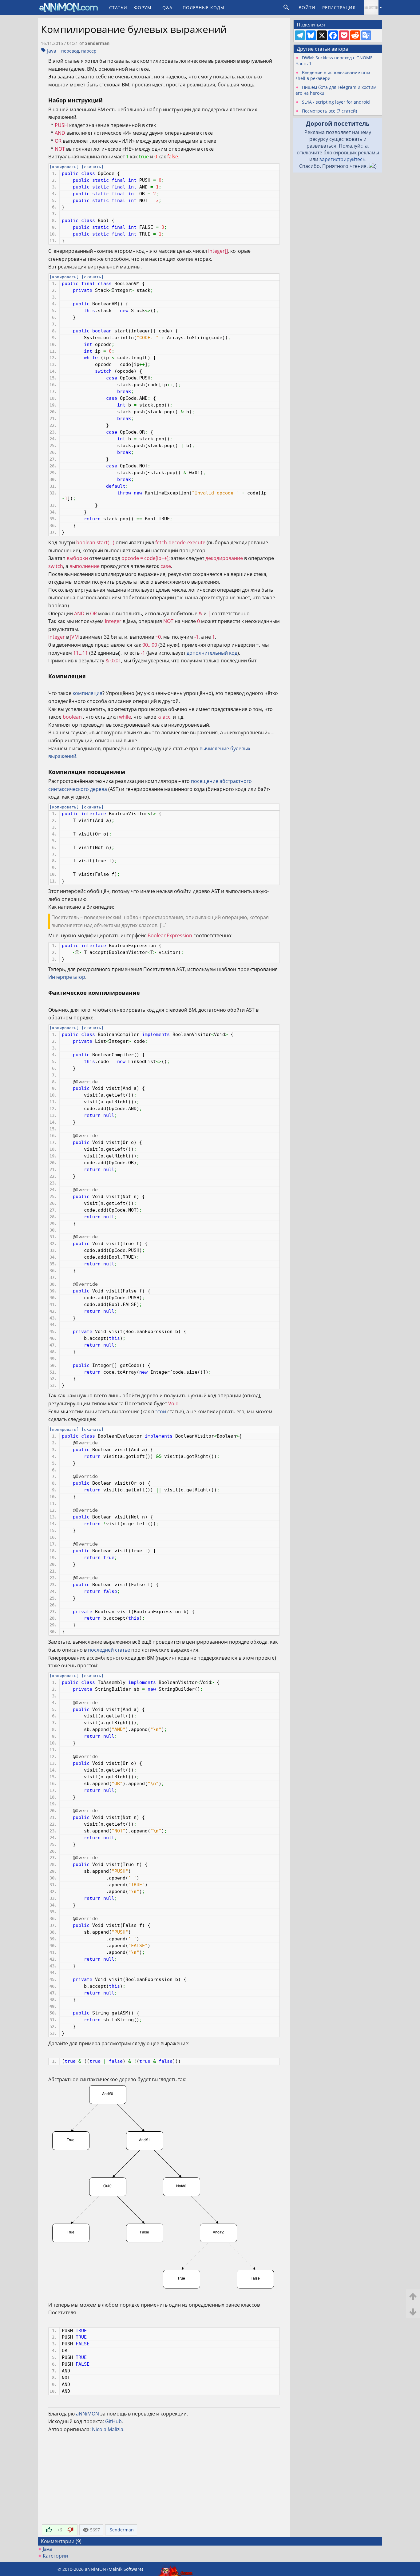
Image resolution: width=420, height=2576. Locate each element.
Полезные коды (204, 8)
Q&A (167, 8)
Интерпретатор (67, 977)
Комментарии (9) (61, 2541)
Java (52, 51)
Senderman (97, 43)
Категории (55, 2556)
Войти (307, 8)
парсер (89, 51)
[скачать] (93, 167)
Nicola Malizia (108, 2429)
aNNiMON (87, 2414)
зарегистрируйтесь (342, 159)
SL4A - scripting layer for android (336, 102)
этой (161, 1411)
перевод (70, 51)
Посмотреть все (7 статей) (329, 111)
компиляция (87, 693)
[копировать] (64, 167)
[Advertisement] (164, 2480)
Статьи (118, 8)
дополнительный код (212, 653)
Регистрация (339, 8)
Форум (143, 8)
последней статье (109, 1650)
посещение (205, 781)
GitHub (113, 2421)
